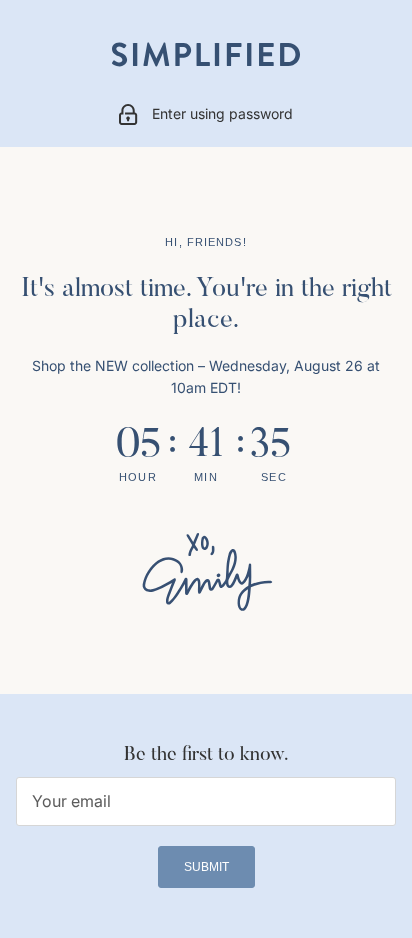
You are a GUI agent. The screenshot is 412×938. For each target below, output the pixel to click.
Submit (206, 867)
